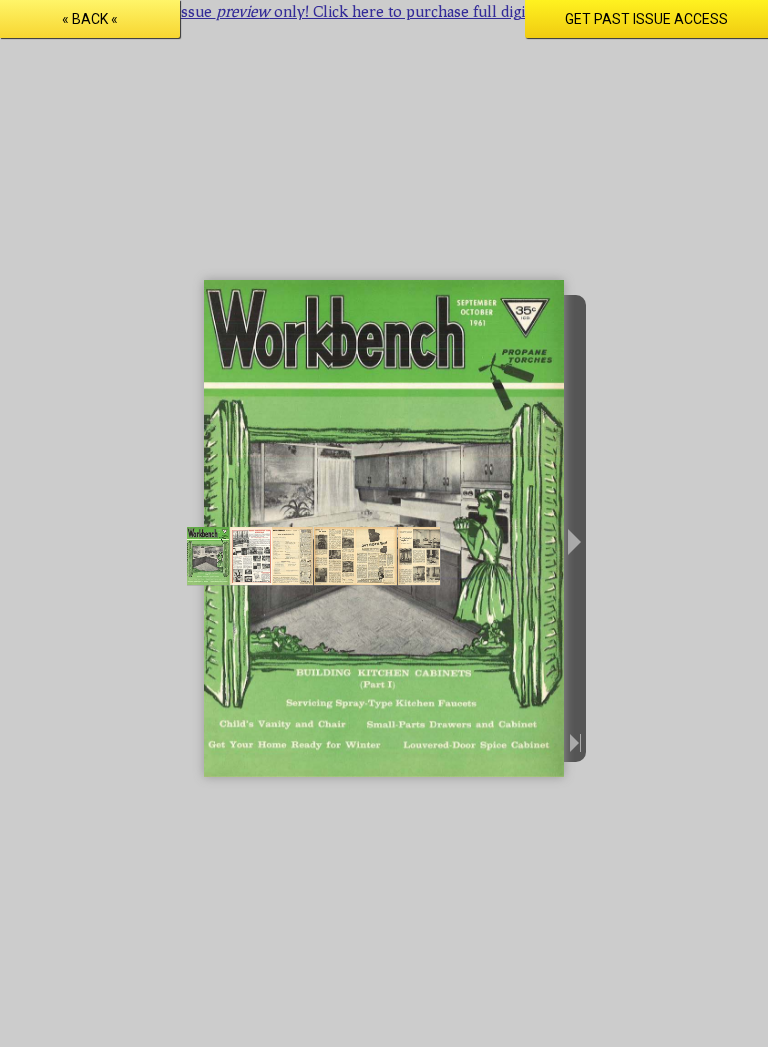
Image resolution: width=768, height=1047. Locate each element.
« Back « (90, 19)
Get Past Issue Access (646, 19)
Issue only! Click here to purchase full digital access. (384, 10)
